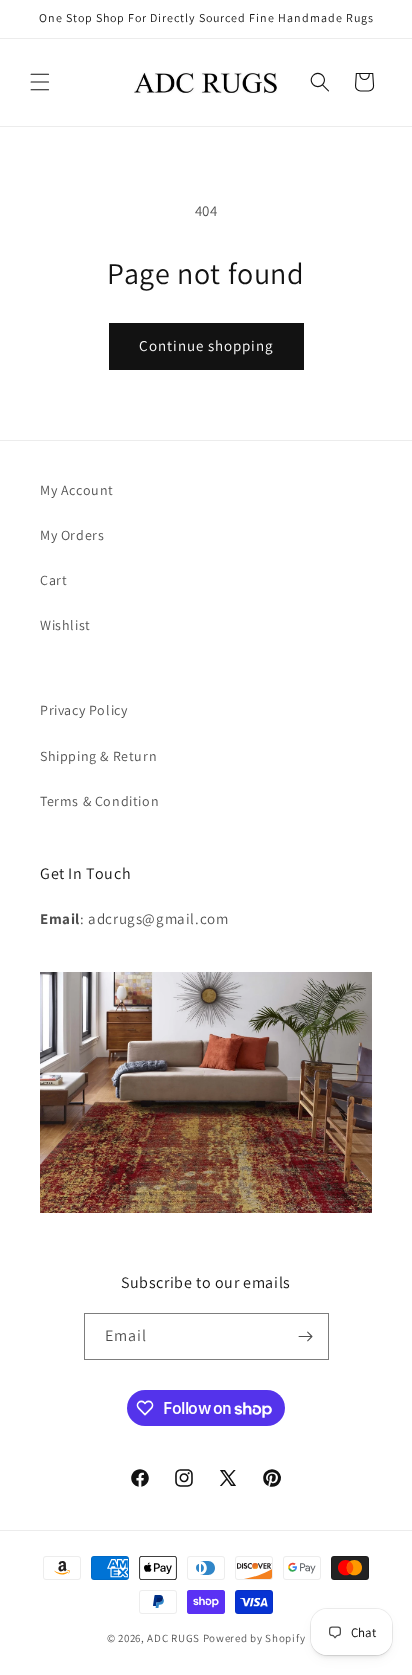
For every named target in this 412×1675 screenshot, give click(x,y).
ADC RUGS (173, 1638)
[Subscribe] (306, 1336)
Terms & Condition (99, 801)
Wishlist (65, 625)
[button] (40, 82)
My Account (77, 490)
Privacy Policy (83, 710)
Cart (53, 580)
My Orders (72, 535)
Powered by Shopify (254, 1638)
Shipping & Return (98, 756)
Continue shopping (206, 345)
